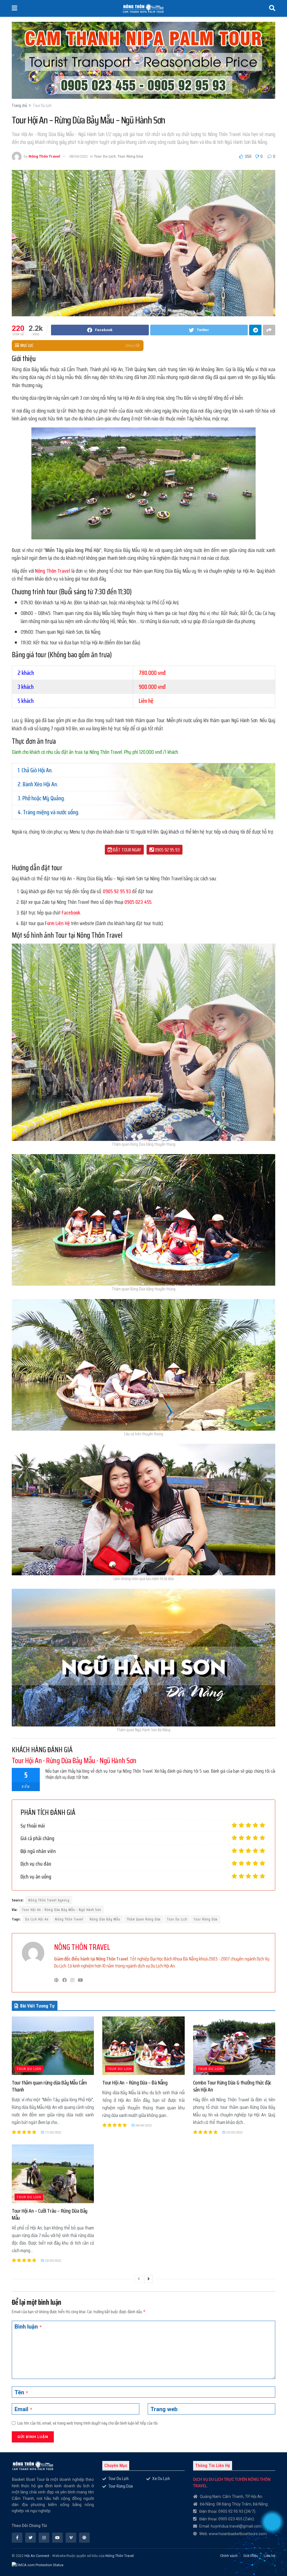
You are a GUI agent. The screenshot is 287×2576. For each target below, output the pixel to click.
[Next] (149, 2279)
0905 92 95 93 (167, 850)
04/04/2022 (143, 2125)
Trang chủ (19, 106)
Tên (21, 2393)
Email (24, 2409)
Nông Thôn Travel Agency (49, 1900)
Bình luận (28, 2327)
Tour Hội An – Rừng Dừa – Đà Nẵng (135, 2083)
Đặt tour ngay (127, 850)
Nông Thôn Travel (44, 156)
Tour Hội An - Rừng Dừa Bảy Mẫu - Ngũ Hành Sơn (62, 1910)
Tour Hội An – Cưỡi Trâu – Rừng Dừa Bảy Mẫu (50, 2214)
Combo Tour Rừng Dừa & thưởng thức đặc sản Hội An (232, 2086)
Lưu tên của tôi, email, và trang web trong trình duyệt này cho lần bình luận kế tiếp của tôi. (88, 2423)
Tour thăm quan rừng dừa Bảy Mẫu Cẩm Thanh (49, 2086)
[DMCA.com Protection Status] (38, 2563)
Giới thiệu (251, 2556)
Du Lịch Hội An (37, 1919)
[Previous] (139, 2279)
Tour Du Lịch (42, 106)
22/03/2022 (234, 2132)
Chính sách (229, 2556)
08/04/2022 (78, 156)
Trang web (164, 2409)
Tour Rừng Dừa (130, 156)
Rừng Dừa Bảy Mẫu (105, 1919)
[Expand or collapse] (128, 346)
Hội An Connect (37, 2556)
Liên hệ (269, 2556)
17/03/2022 (53, 2132)
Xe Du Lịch (161, 2479)
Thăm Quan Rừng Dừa (144, 1919)
